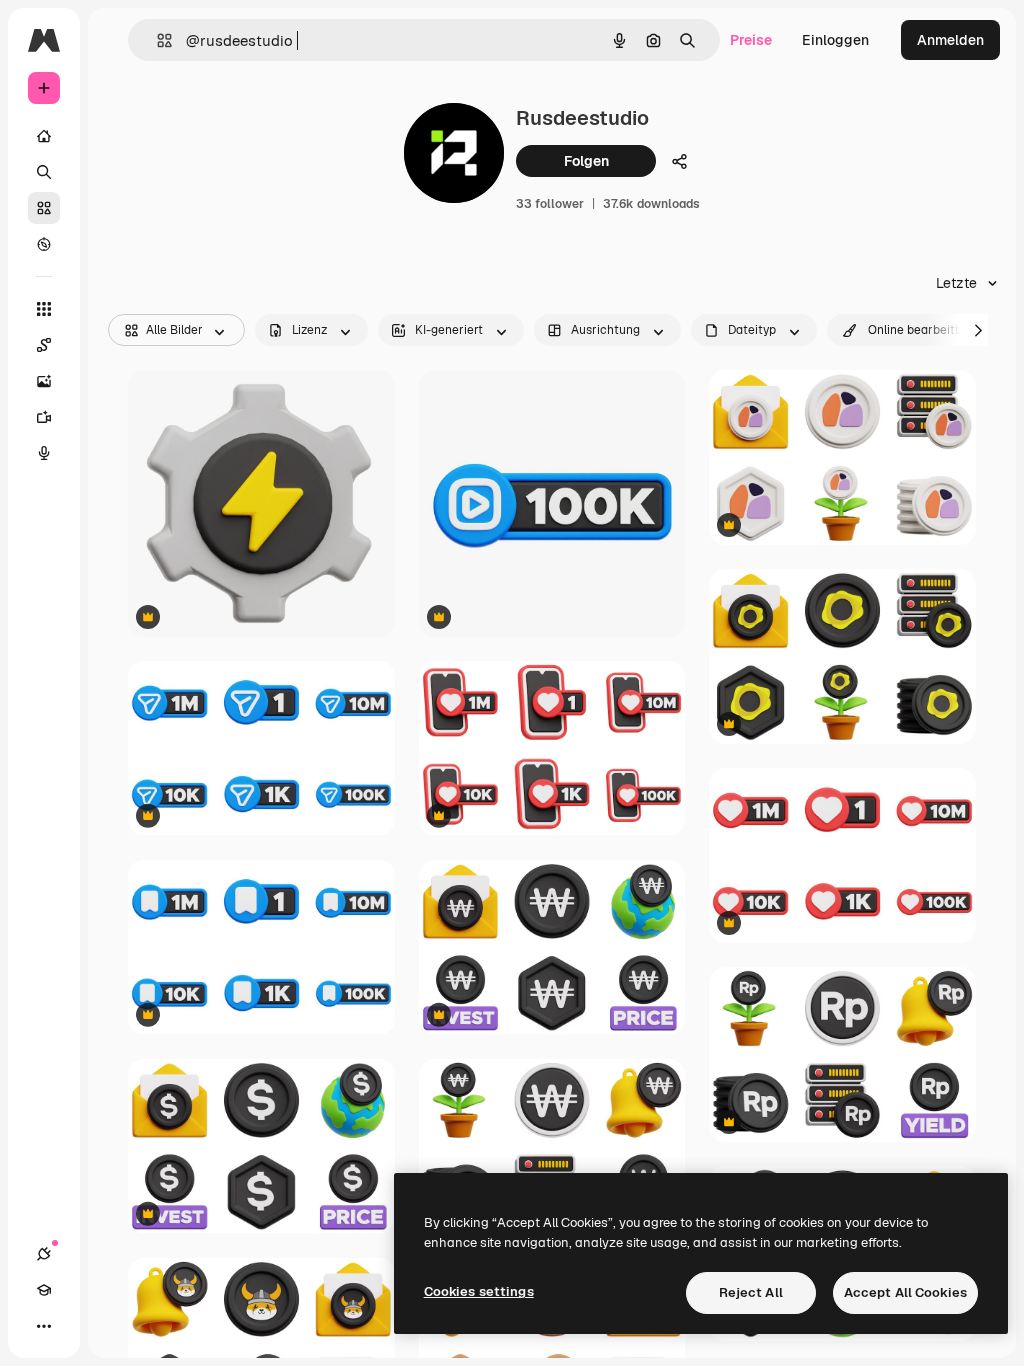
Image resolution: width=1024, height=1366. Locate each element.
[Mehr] (44, 1326)
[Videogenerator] (44, 417)
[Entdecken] (44, 244)
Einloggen (835, 40)
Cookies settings (479, 1291)
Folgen (586, 161)
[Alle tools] (44, 309)
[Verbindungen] (44, 1254)
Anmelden (950, 40)
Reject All (751, 1292)
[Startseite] (44, 136)
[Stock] (44, 208)
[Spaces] (44, 345)
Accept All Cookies (905, 1292)
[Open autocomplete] (156, 40)
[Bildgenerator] (44, 381)
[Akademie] (44, 1290)
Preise (751, 40)
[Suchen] (44, 172)
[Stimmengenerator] (44, 453)
